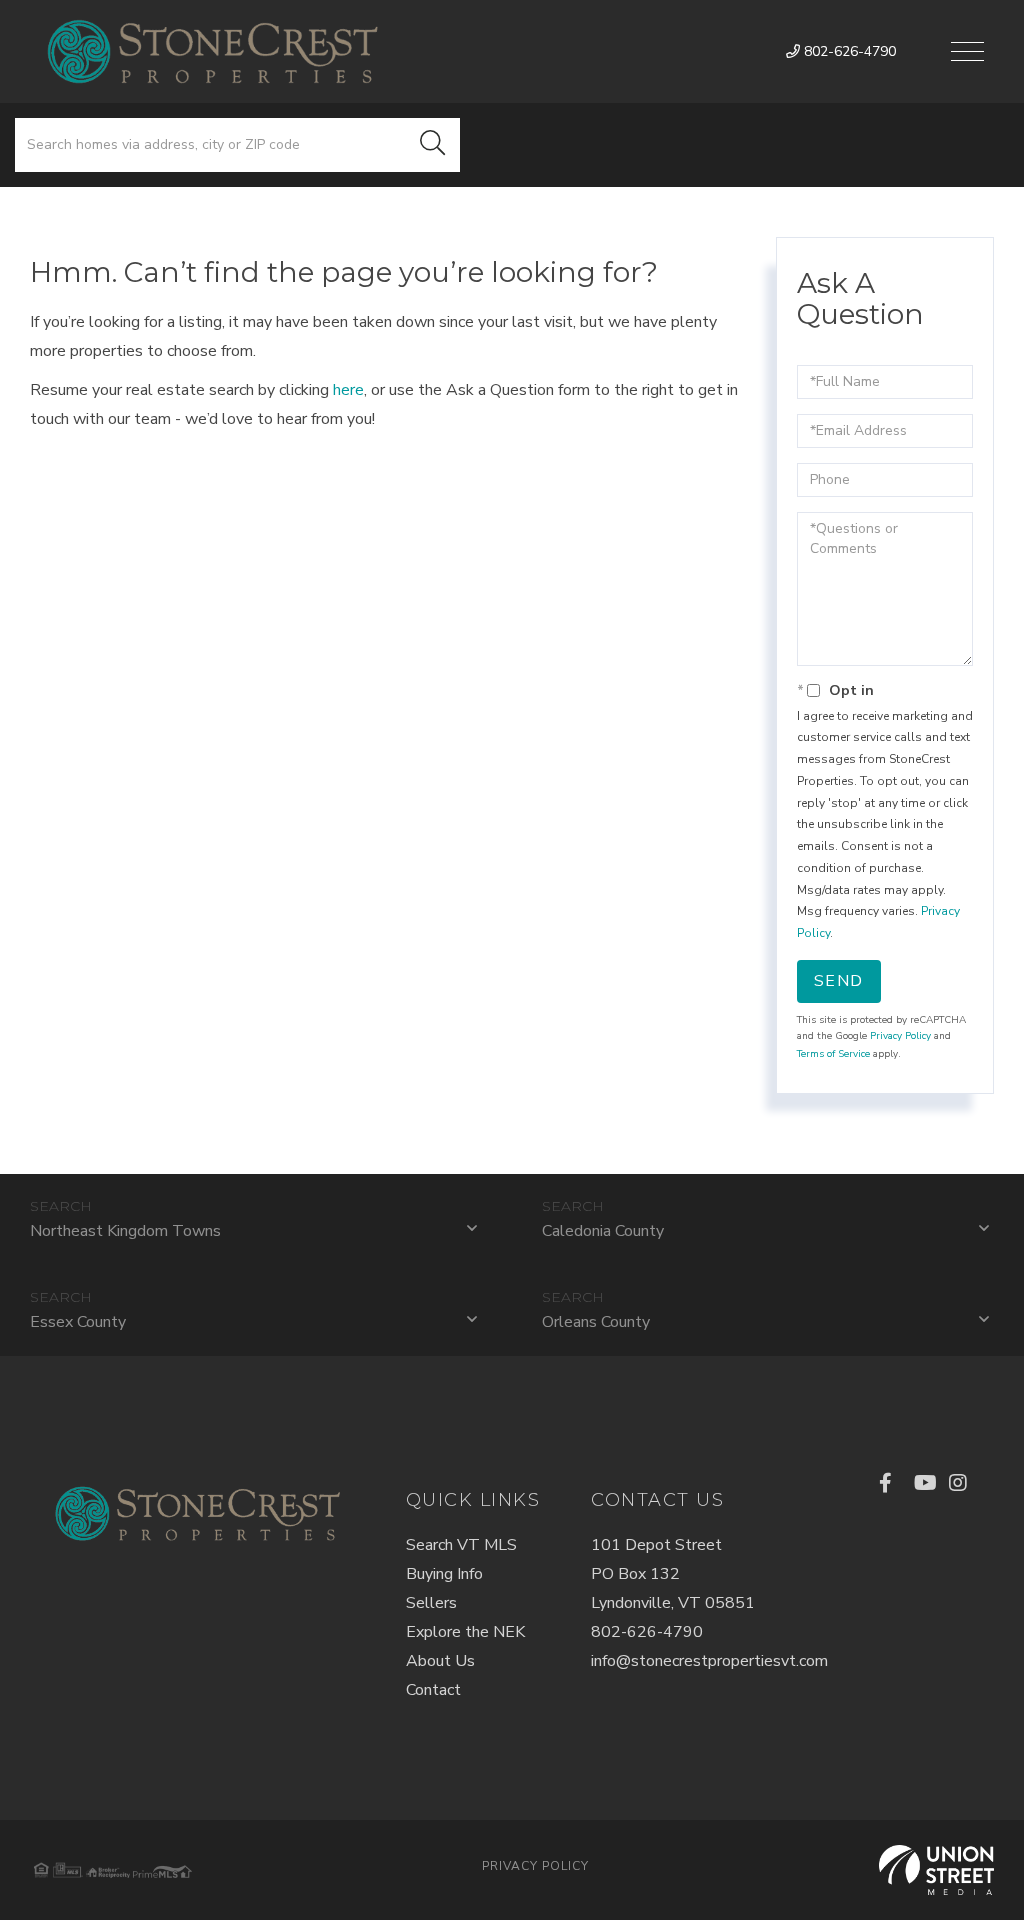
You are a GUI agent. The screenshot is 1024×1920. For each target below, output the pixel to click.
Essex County (78, 1322)
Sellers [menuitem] (431, 1603)
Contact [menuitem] (433, 1690)
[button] (433, 145)
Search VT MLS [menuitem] (461, 1545)
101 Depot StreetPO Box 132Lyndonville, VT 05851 (673, 1574)
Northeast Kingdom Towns (125, 1231)
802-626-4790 (848, 51)
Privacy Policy (900, 1036)
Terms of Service (833, 1054)
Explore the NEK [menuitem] (465, 1632)
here (348, 390)
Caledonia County (603, 1231)
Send (839, 981)
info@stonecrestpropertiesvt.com (709, 1661)
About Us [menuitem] (440, 1661)
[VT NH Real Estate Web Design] (936, 1870)
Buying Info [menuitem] (444, 1574)
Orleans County (596, 1322)
